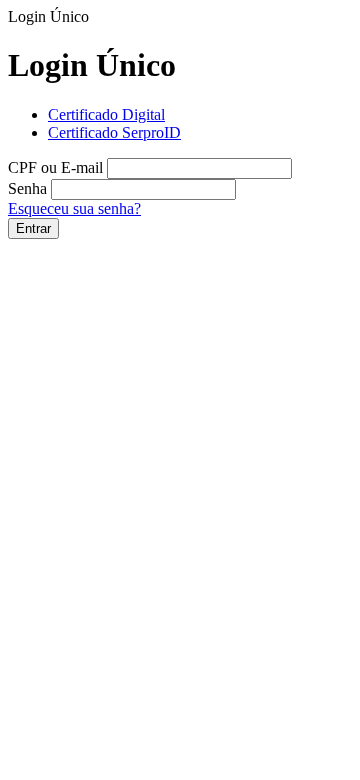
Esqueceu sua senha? (74, 208)
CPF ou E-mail (55, 167)
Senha (27, 188)
